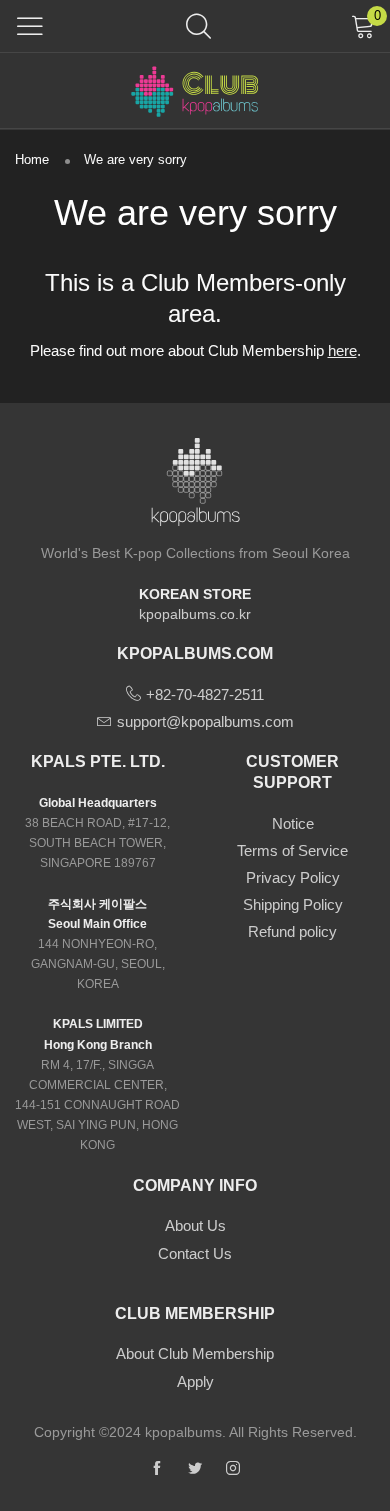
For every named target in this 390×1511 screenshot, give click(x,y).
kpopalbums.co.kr (195, 614)
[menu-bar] (30, 26)
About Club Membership (195, 1353)
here (342, 350)
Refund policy (292, 931)
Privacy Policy (293, 877)
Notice (293, 823)
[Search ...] (198, 25)
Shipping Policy (293, 904)
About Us (195, 1225)
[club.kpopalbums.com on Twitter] (195, 1469)
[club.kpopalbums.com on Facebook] (157, 1469)
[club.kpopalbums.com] (195, 90)
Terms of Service (292, 850)
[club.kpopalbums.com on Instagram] (233, 1469)
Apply (195, 1381)
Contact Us (195, 1253)
